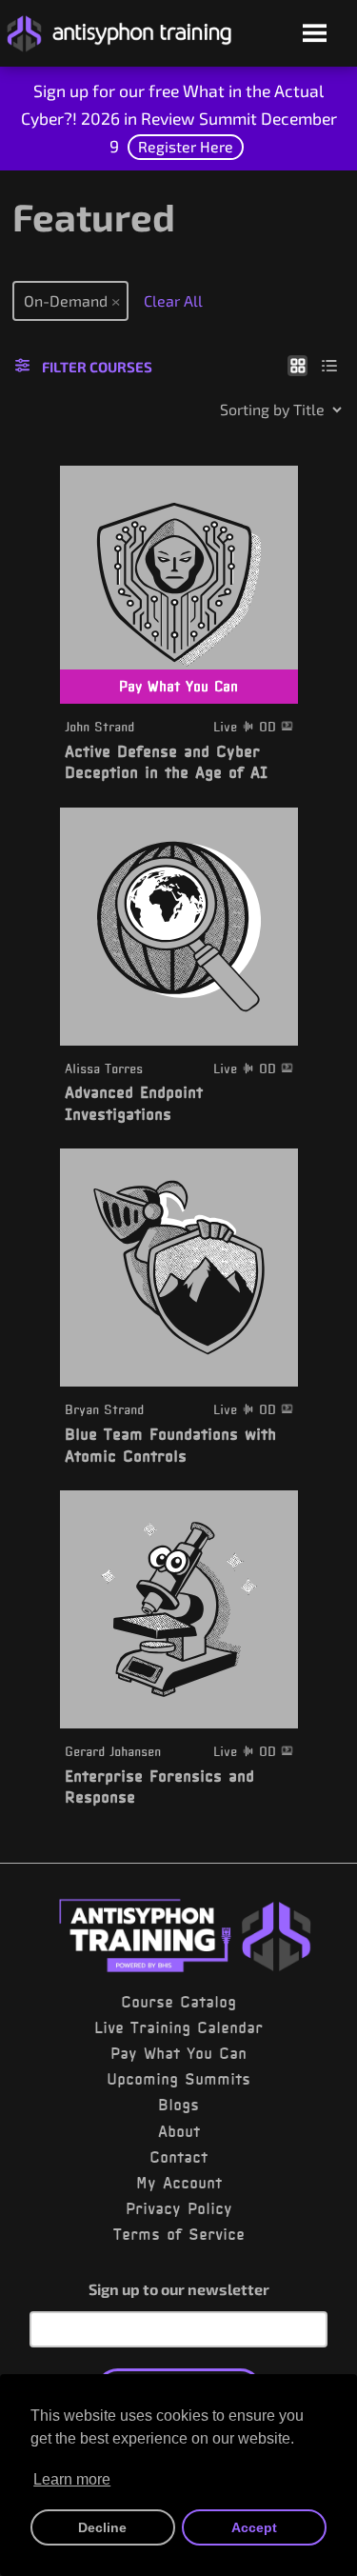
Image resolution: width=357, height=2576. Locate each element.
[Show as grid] (297, 365)
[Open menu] (315, 35)
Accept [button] (254, 2527)
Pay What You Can (178, 2053)
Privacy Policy (179, 2208)
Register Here (186, 146)
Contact (178, 2157)
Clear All (173, 300)
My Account (179, 2183)
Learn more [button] (72, 2479)
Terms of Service (179, 2234)
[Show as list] (330, 365)
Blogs (178, 2105)
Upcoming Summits (178, 2079)
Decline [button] (102, 2527)
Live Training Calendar (178, 2027)
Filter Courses (97, 367)
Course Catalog (178, 2002)
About (179, 2131)
